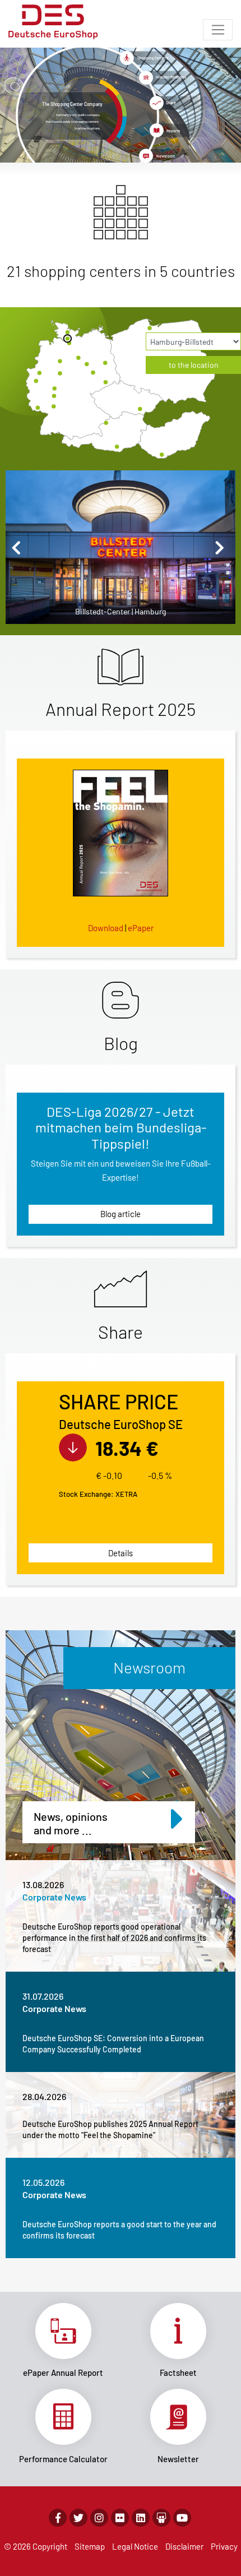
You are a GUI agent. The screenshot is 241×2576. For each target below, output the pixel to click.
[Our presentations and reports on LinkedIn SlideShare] (161, 2518)
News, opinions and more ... (71, 1823)
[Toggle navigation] (218, 30)
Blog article (121, 1214)
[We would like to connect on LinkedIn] (141, 2518)
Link (63, 2341)
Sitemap (90, 2546)
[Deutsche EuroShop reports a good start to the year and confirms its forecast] (121, 2208)
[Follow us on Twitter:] (78, 2518)
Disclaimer (184, 2546)
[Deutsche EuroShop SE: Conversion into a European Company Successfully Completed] (121, 2022)
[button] (19, 547)
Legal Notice (135, 2546)
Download (106, 928)
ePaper (141, 928)
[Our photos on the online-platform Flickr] (120, 2518)
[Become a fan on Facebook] (58, 2518)
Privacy (224, 2546)
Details (121, 1553)
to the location (194, 365)
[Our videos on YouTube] (182, 2518)
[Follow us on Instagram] (99, 2518)
